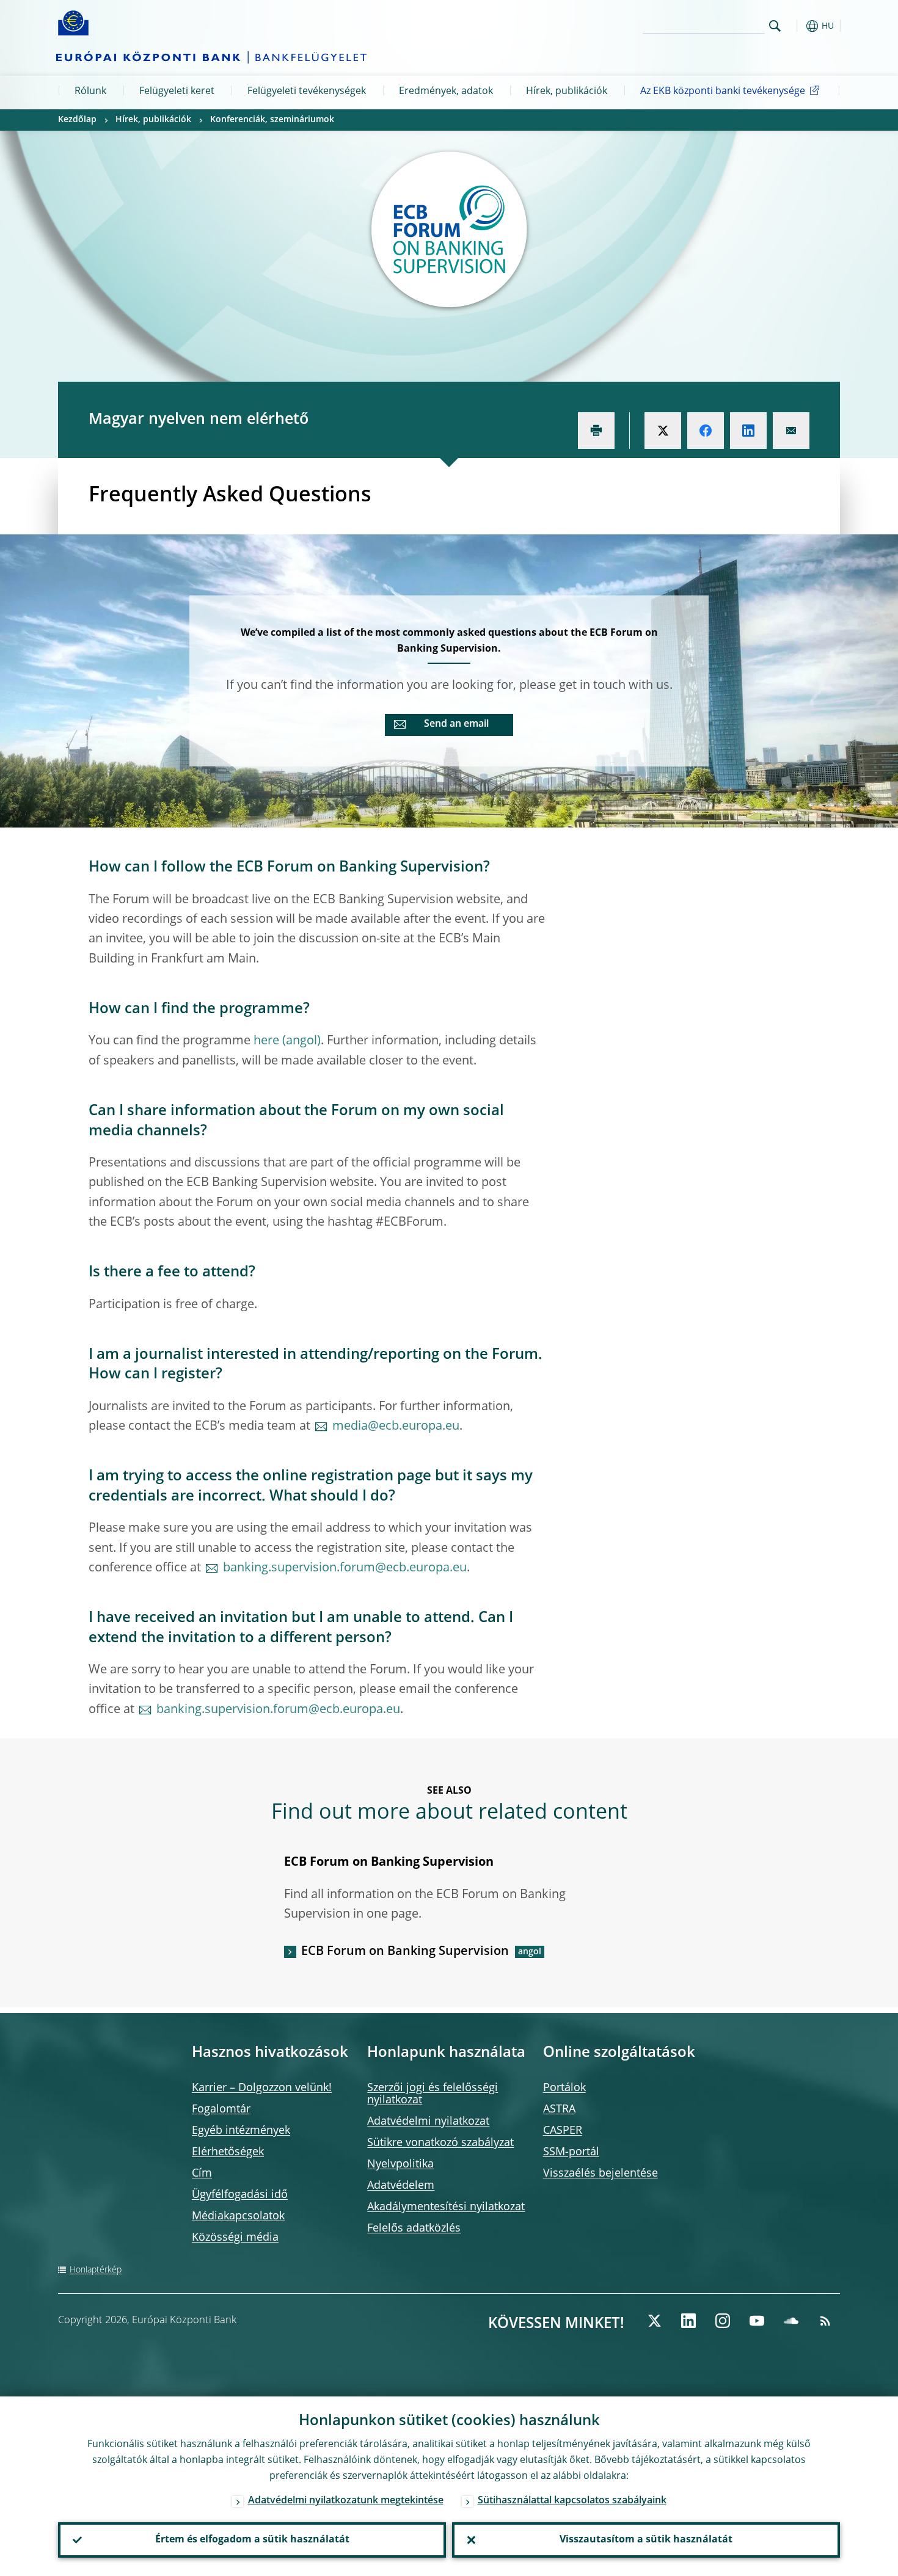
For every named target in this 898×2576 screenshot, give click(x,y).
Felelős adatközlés (414, 2229)
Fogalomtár (221, 2109)
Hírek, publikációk (567, 92)
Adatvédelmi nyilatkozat (428, 2122)
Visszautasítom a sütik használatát (646, 2540)
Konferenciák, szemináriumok (272, 120)
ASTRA (559, 2109)
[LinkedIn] (688, 2321)
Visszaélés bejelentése (600, 2174)
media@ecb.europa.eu (396, 1427)
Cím (202, 2174)
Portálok (564, 2088)
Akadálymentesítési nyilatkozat (446, 2207)
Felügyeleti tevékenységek (307, 92)
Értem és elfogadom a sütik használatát (252, 2540)
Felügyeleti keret (177, 92)
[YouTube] (757, 2321)
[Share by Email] (791, 431)
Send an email (456, 724)
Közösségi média (235, 2238)
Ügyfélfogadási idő (240, 2195)
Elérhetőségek (228, 2152)
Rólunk (90, 92)
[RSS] (825, 2321)
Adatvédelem (401, 2186)
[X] (654, 2321)
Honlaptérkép (96, 2270)
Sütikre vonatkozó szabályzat (440, 2143)
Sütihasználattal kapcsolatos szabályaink (572, 2501)
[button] (797, 26)
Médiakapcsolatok (238, 2216)
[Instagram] (723, 2321)
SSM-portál (571, 2152)
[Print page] (596, 431)
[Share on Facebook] (706, 431)
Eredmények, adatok (446, 92)
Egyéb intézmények (241, 2131)
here (266, 1041)
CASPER (563, 2131)
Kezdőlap (77, 120)
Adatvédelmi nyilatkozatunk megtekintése (346, 2501)
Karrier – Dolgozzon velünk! (262, 2088)
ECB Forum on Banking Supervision (405, 1952)
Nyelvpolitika (400, 2164)
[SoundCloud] (791, 2321)
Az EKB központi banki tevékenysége (723, 92)
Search (775, 26)
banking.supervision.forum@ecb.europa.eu (345, 1568)
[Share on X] (663, 431)
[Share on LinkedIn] (748, 431)
